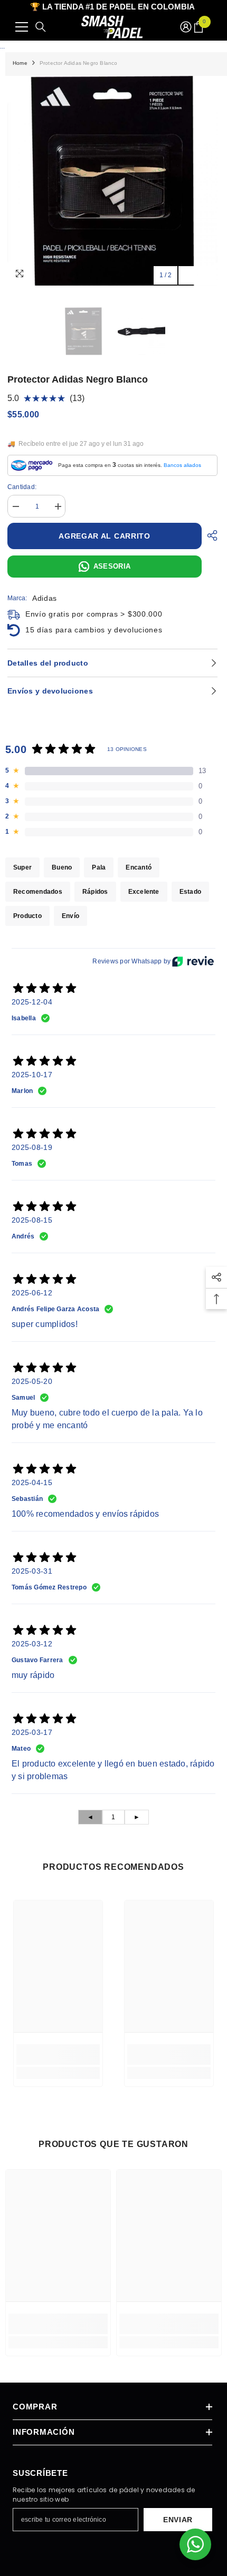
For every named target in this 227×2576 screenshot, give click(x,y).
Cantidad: (22, 487)
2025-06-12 (32, 1293)
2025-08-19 (32, 1147)
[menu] (22, 27)
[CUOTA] (210, 535)
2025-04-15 (32, 1482)
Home (20, 63)
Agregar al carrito (105, 536)
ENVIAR (178, 2520)
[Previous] (188, 275)
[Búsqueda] (41, 27)
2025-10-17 (32, 1075)
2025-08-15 (32, 1220)
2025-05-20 (32, 1381)
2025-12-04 (32, 1002)
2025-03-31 (32, 1571)
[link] (58, 2055)
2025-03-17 (32, 1732)
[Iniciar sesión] (186, 27)
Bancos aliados (182, 465)
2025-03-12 (32, 1644)
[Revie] (193, 961)
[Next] (207, 275)
